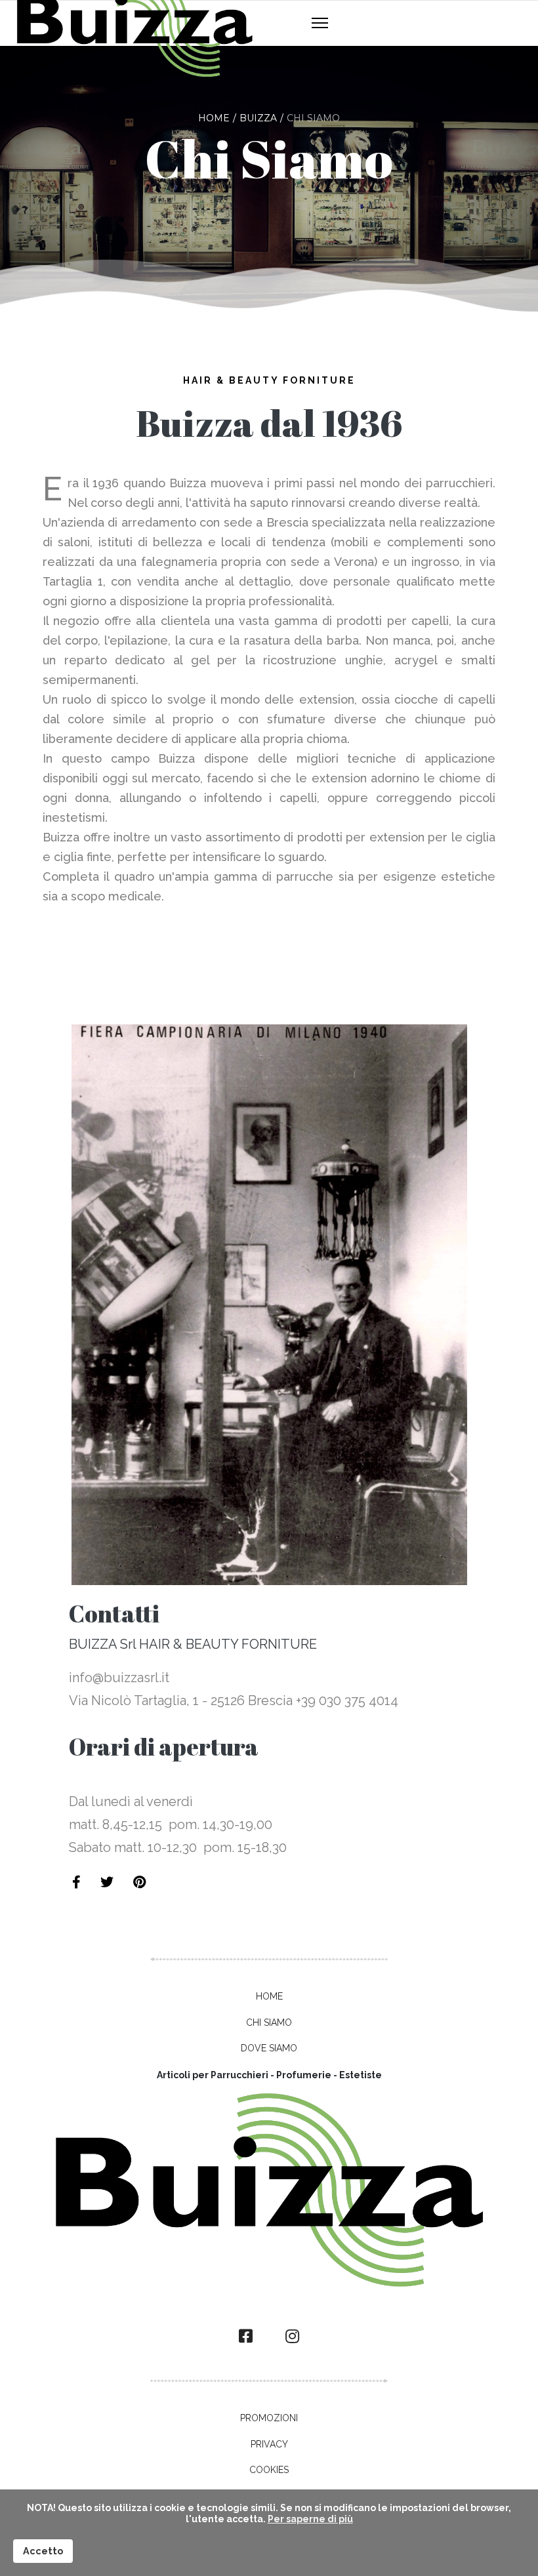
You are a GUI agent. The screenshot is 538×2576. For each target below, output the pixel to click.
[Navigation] (320, 24)
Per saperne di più (310, 2519)
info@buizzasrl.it (119, 1678)
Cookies (269, 2470)
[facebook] (246, 2337)
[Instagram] (292, 2337)
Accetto (43, 2551)
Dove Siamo (269, 2048)
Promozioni (269, 2418)
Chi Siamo (269, 2023)
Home (269, 1996)
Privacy (269, 2444)
